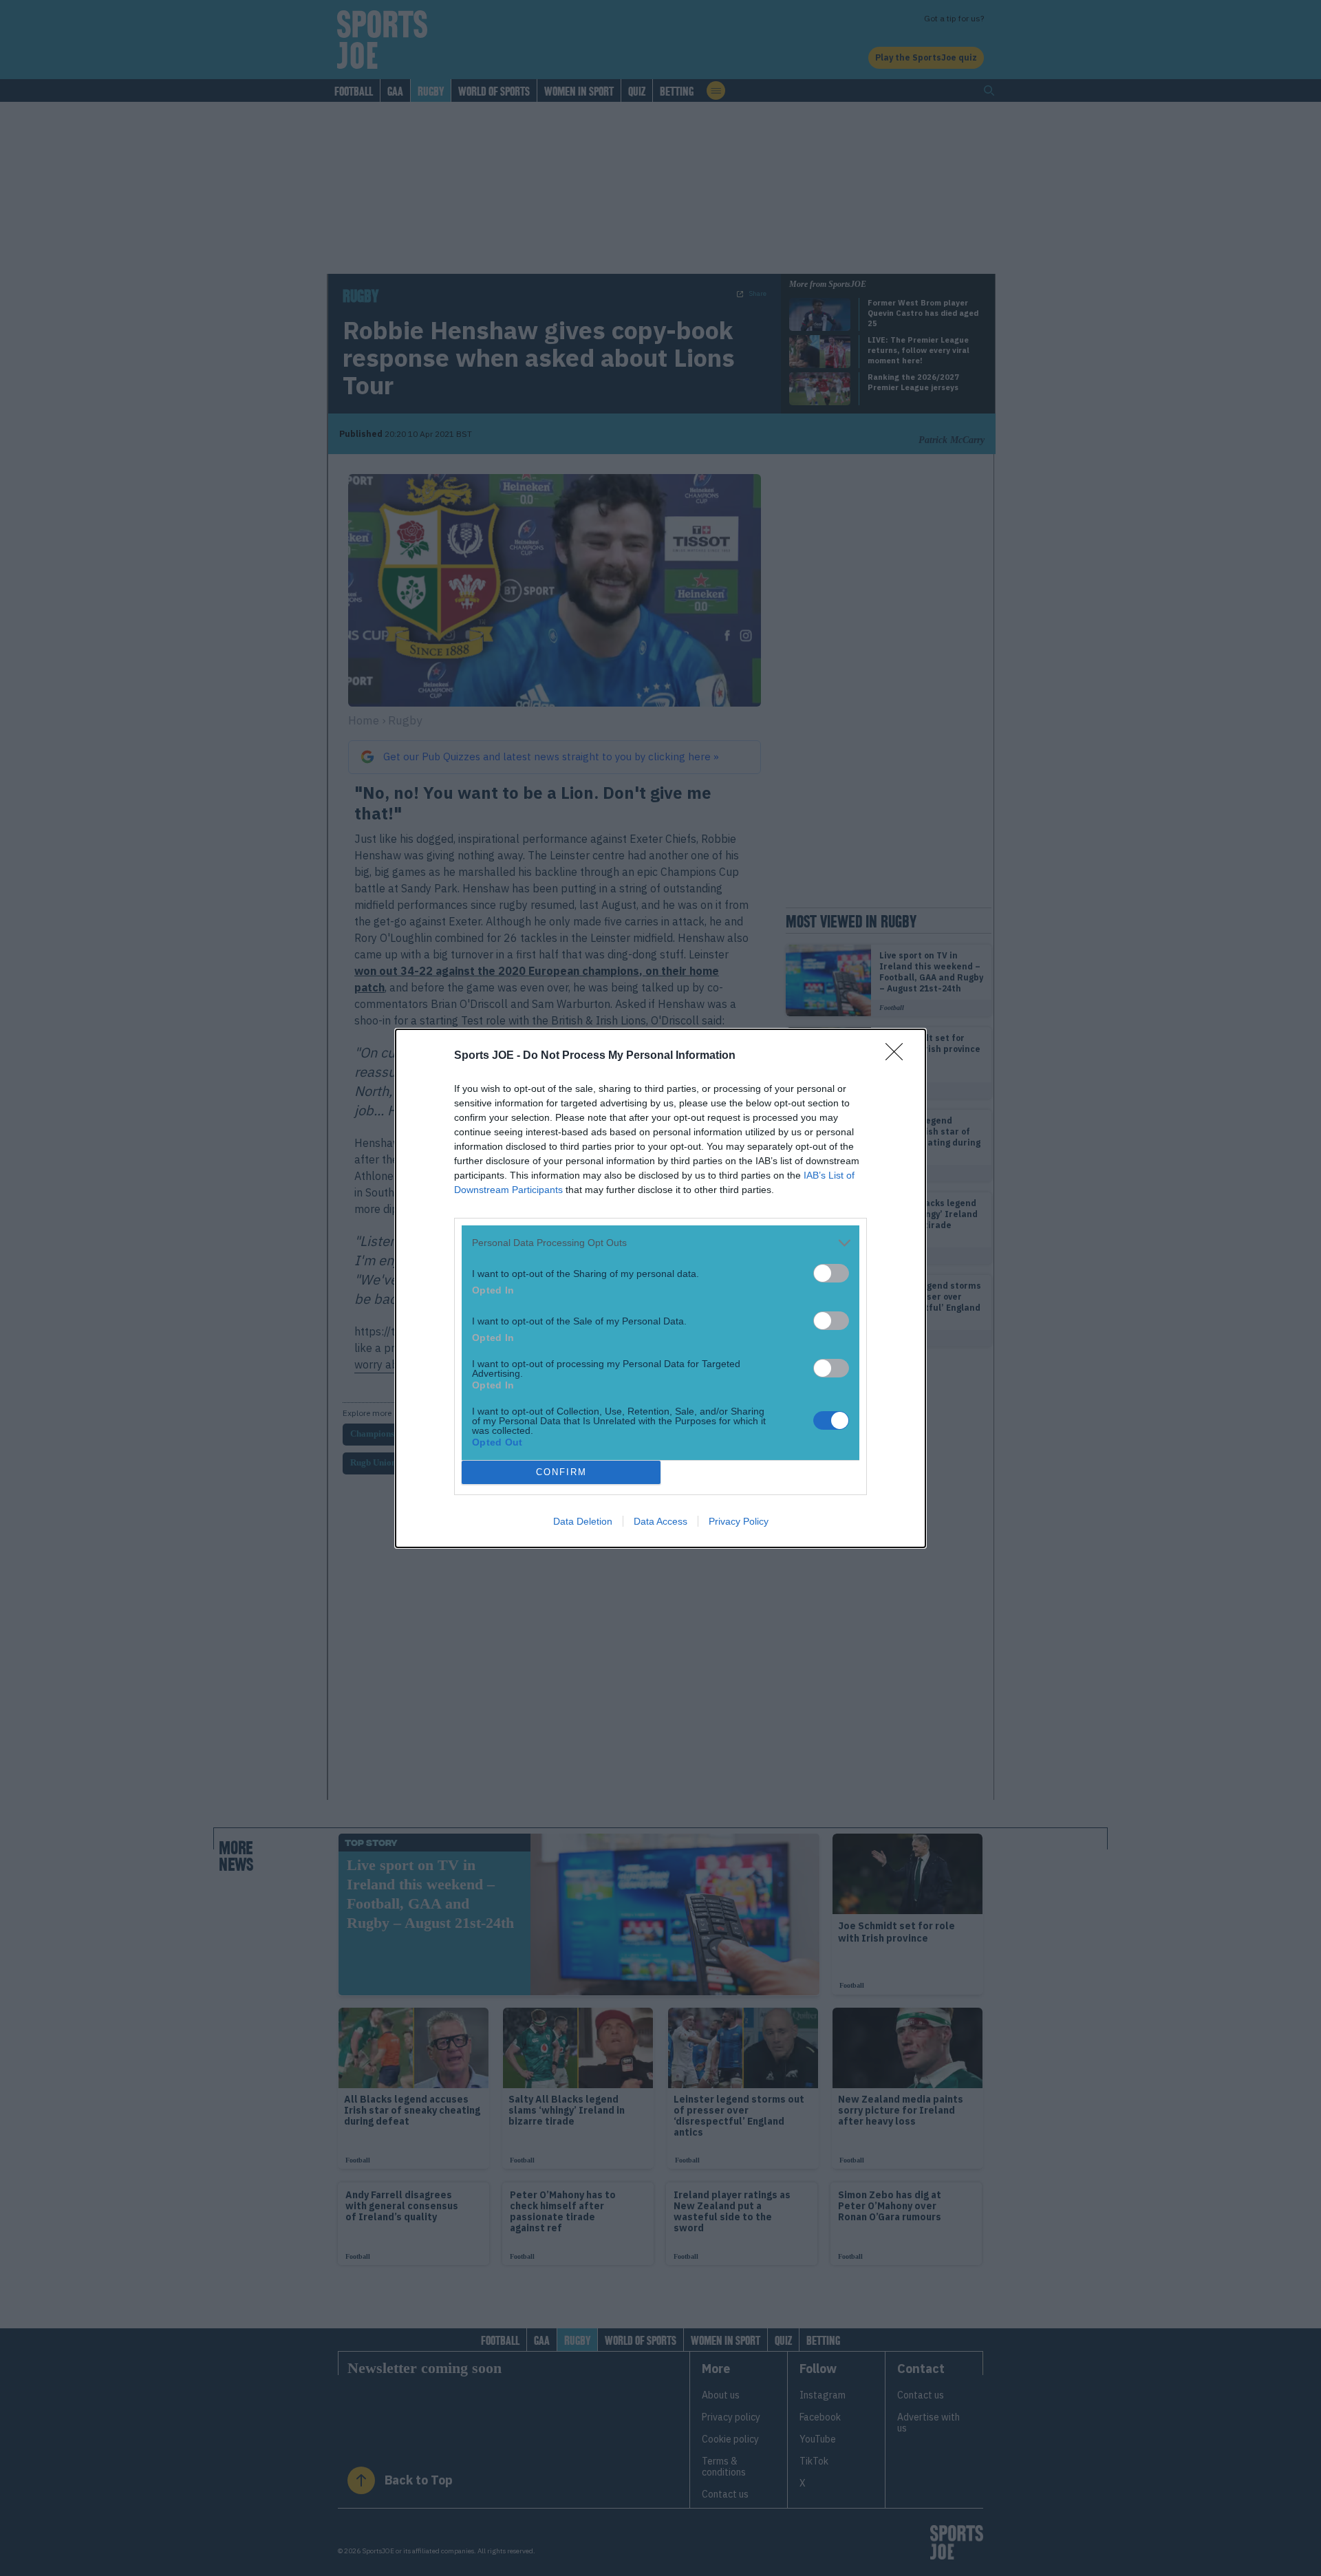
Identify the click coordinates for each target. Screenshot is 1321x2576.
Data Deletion (583, 1521)
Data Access (660, 1521)
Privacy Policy (739, 1521)
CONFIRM (561, 1472)
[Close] (899, 1056)
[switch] (831, 1273)
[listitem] (660, 1243)
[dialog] (660, 1288)
